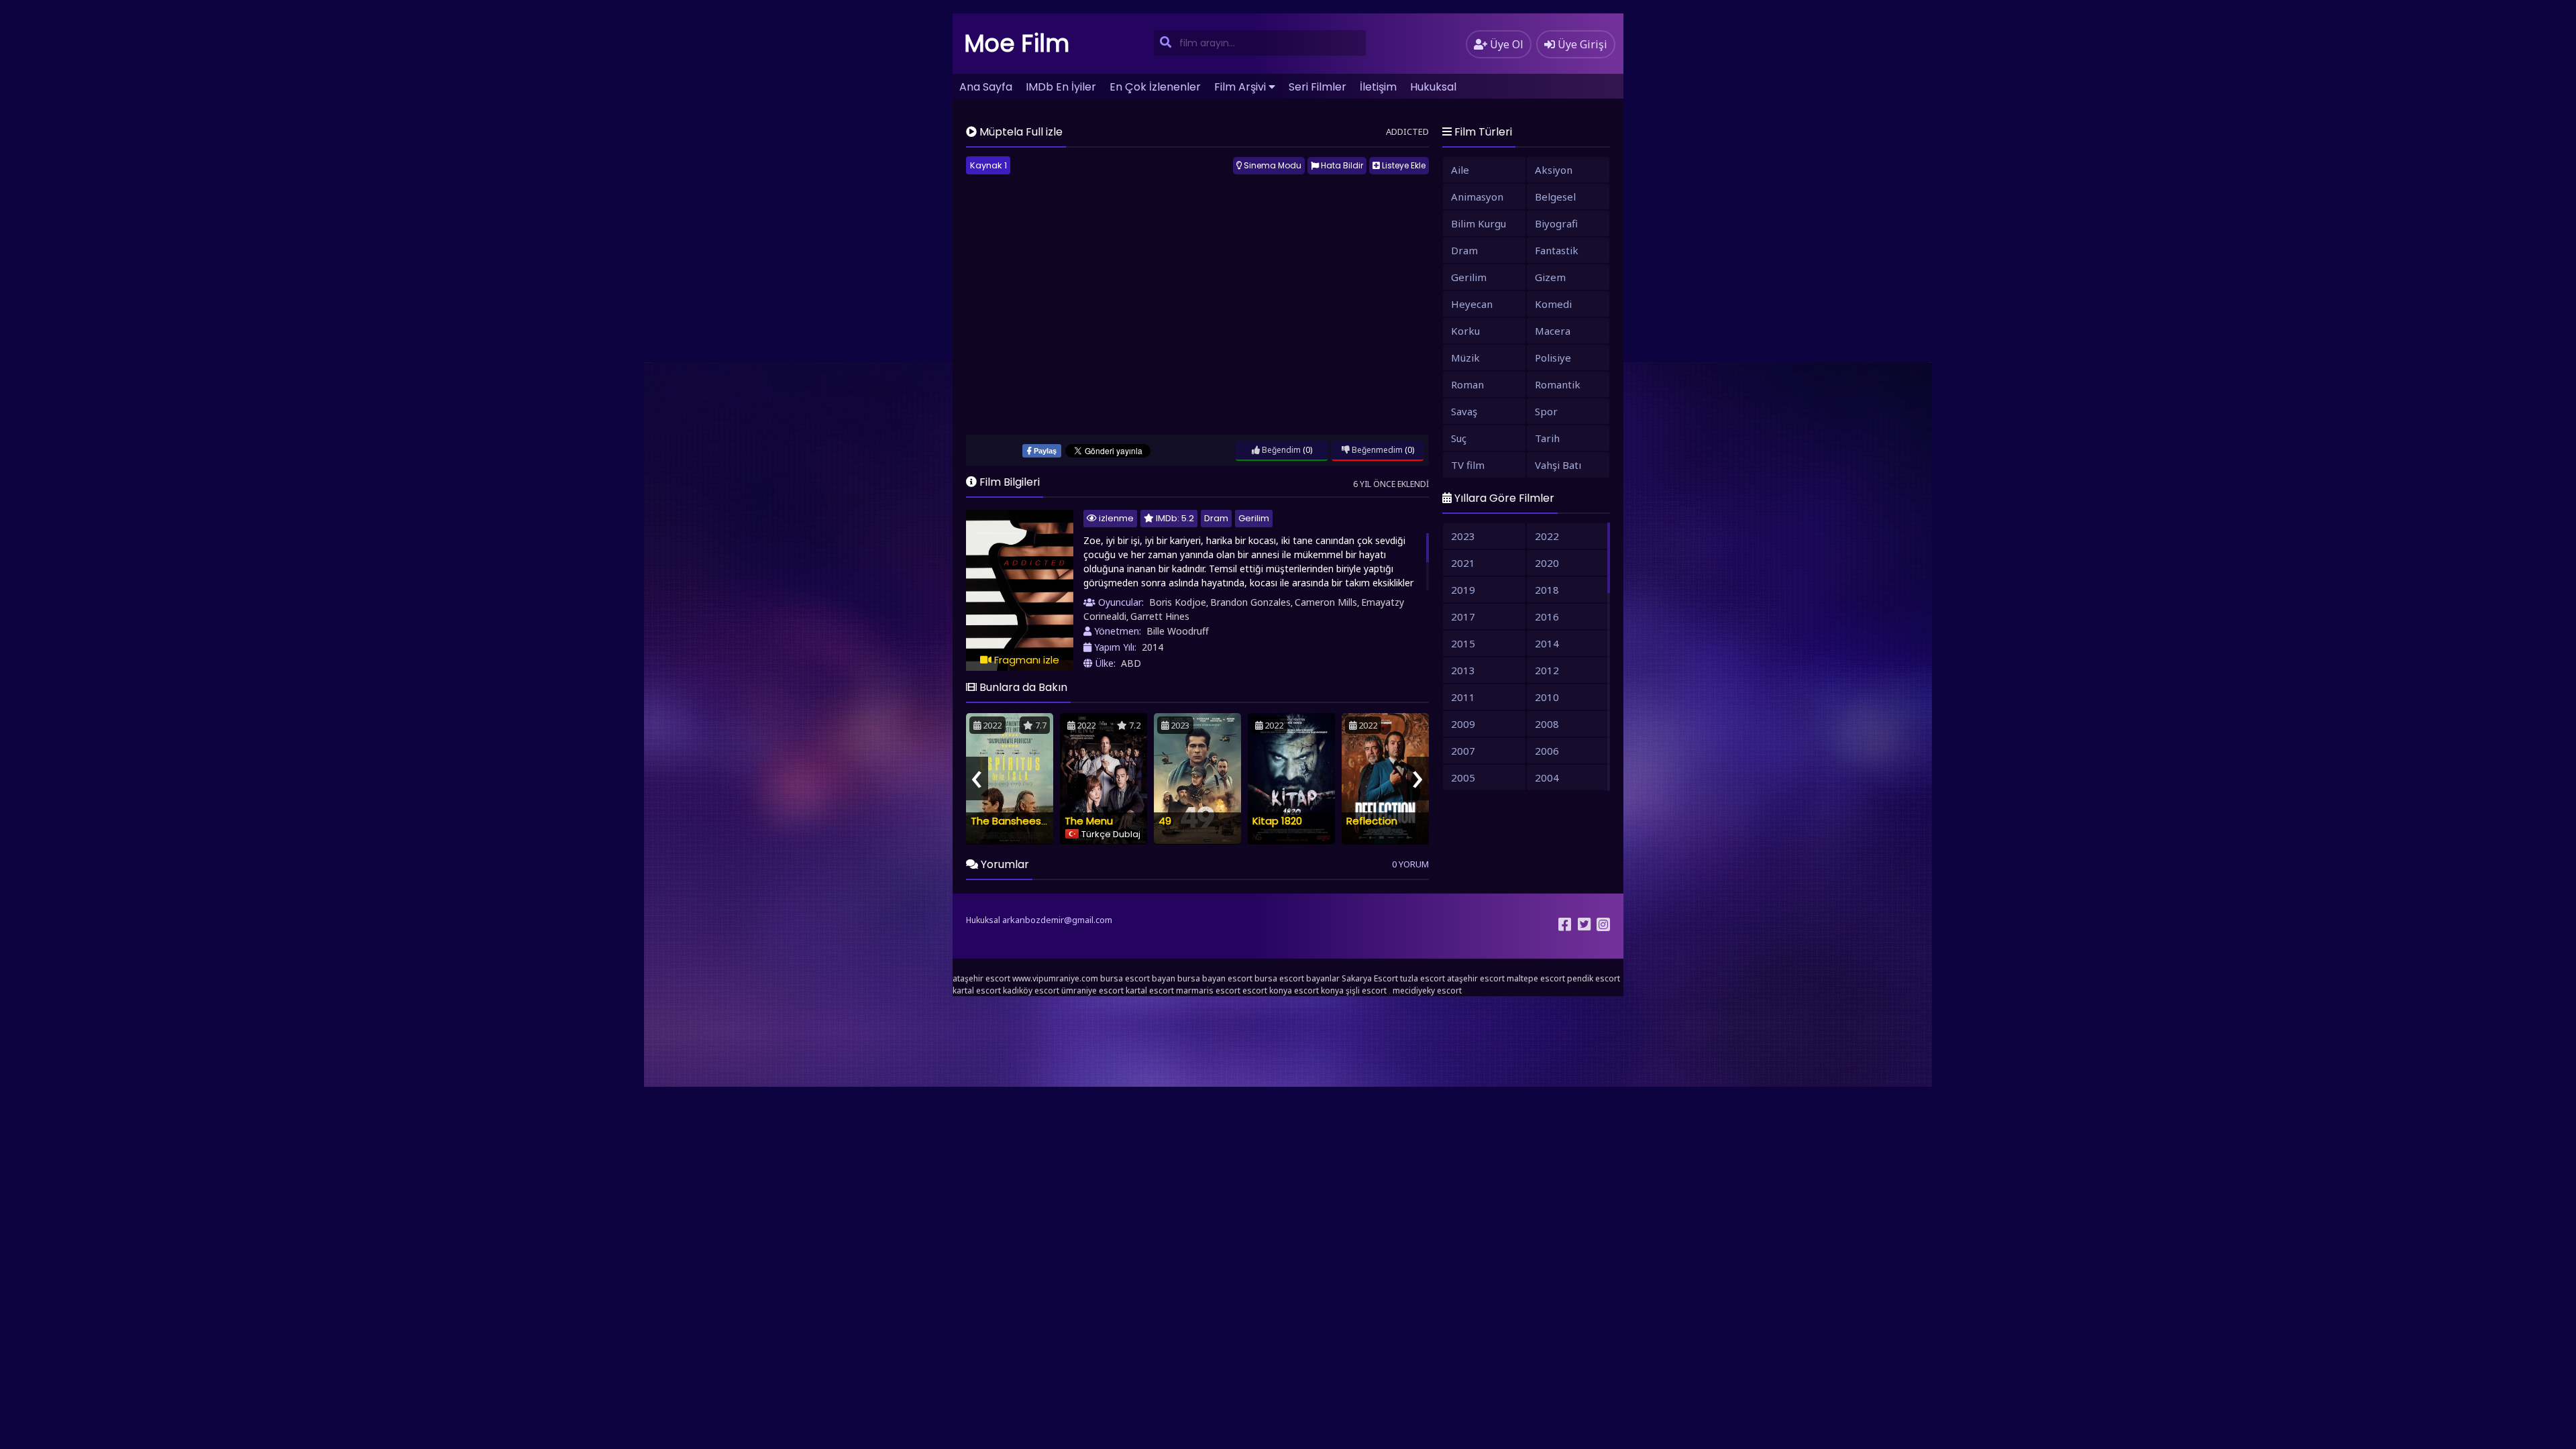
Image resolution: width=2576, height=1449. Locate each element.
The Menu (1089, 821)
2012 (1547, 670)
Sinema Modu (1272, 165)
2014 (1152, 647)
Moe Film (1017, 43)
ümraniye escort (1092, 990)
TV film (1468, 465)
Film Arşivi (1240, 87)
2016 (1547, 616)
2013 (1463, 670)
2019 (1463, 590)
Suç (1459, 438)
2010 (1547, 697)
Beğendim (1280, 450)
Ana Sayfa (986, 87)
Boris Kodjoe (1178, 602)
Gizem (1550, 277)
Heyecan (1472, 304)
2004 (1547, 777)
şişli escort (1366, 990)
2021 (1463, 563)
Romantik (1558, 384)
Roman (1467, 384)
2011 (1463, 697)
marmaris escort (1208, 990)
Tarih (1547, 438)
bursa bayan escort (1215, 978)
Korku (1465, 331)
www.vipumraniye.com (1055, 978)
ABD (1131, 663)
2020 (1547, 563)
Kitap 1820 (1277, 821)
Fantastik (1557, 250)
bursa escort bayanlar (1297, 978)
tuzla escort (1423, 978)
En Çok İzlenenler (1155, 87)
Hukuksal (1433, 87)
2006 (1547, 751)
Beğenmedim (1376, 450)
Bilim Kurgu (1479, 223)
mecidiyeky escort (1427, 990)
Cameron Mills (1326, 602)
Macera (1553, 331)
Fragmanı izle (1025, 660)
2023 (1463, 536)
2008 (1547, 724)
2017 (1463, 616)
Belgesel (1555, 197)
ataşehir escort (981, 978)
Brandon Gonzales (1250, 602)
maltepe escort (1536, 978)
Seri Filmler (1318, 87)
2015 (1463, 643)
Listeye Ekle (1403, 165)
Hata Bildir (1341, 165)
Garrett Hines (1160, 616)
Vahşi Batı (1558, 465)
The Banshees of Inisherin (1034, 821)
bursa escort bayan (1138, 978)
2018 (1547, 590)
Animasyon (1477, 197)
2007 (1463, 751)
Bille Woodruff (1178, 631)
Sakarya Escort (1370, 978)
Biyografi (1556, 223)
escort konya (1267, 990)
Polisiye (1553, 358)
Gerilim (1254, 518)
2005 (1463, 777)
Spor (1546, 411)
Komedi (1553, 304)
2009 (1463, 724)
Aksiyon (1554, 170)
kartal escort (977, 990)
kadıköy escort (1031, 990)
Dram (1216, 518)
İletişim (1378, 87)
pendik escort (1594, 978)
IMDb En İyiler (1061, 87)
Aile (1460, 170)
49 (1165, 821)
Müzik (1465, 358)
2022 (1547, 536)
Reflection (1372, 821)
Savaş (1464, 411)
